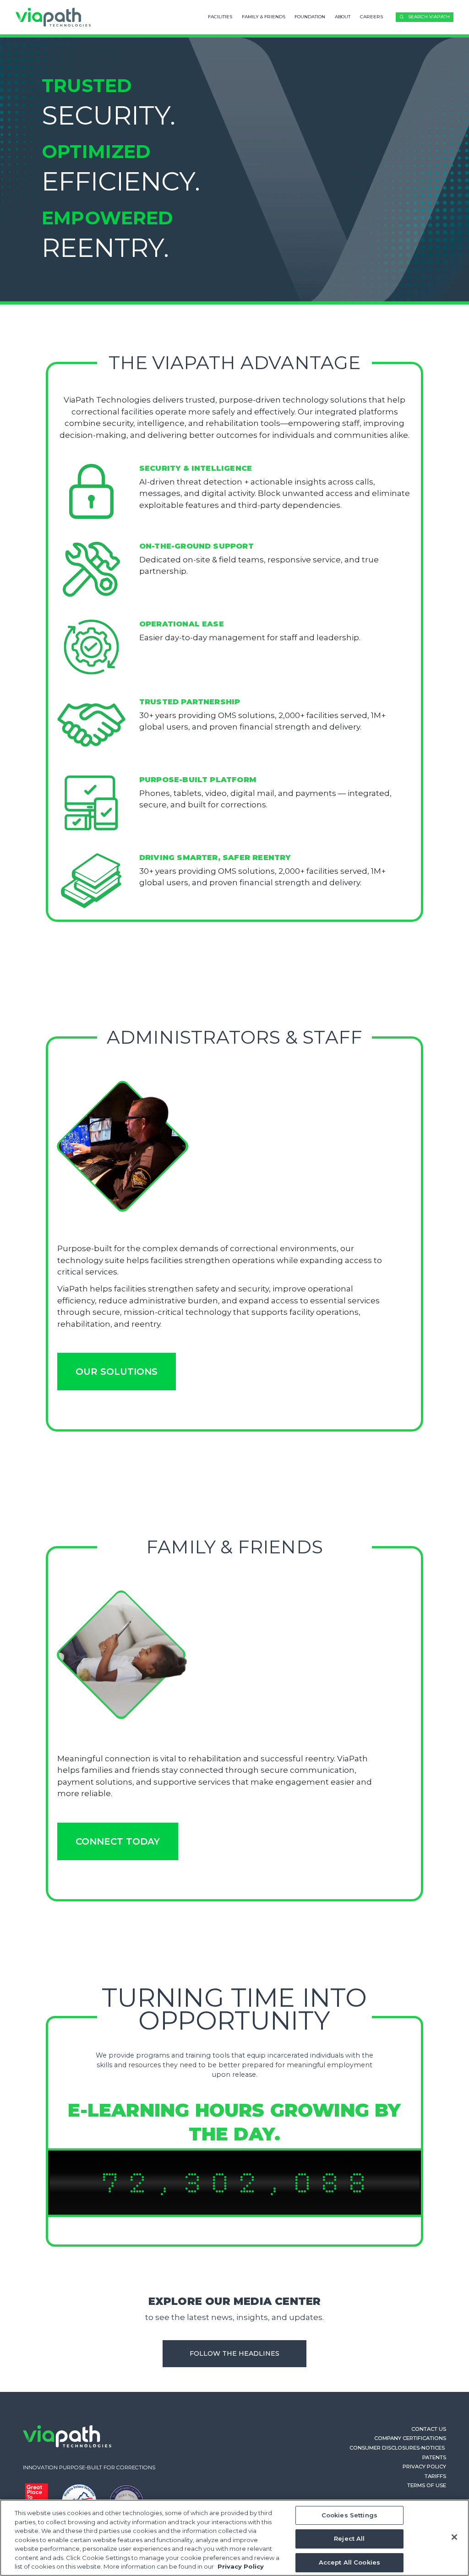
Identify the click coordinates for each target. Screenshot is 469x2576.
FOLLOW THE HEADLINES (234, 2353)
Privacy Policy (424, 2467)
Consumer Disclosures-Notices (398, 2448)
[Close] (454, 2537)
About (343, 17)
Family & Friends (264, 17)
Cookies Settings (349, 2515)
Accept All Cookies (349, 2562)
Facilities (220, 17)
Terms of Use (427, 2485)
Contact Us (429, 2429)
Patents (434, 2457)
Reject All (349, 2538)
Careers (371, 17)
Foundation (310, 17)
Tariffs (435, 2476)
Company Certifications (410, 2438)
